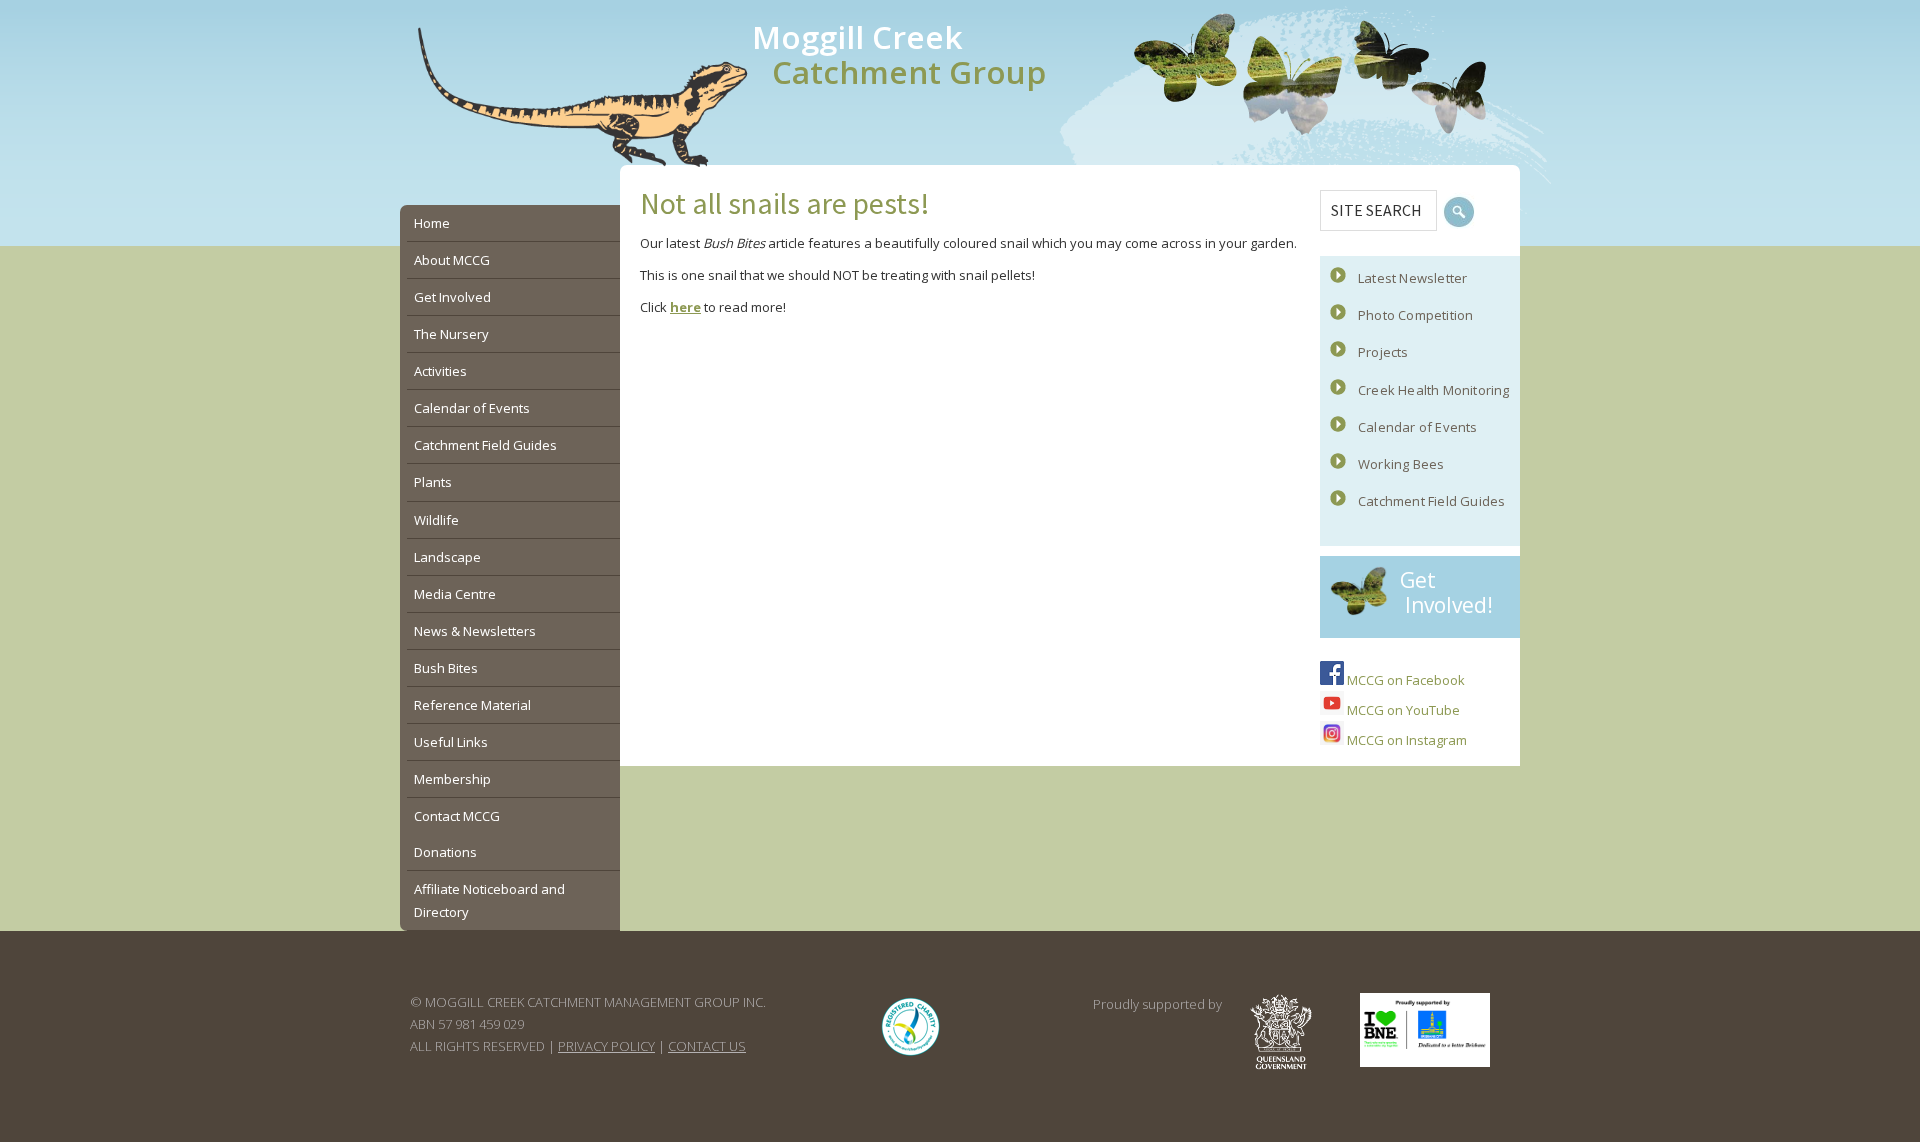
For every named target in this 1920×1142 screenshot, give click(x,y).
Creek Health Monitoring (1434, 390)
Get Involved (452, 297)
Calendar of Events (1418, 427)
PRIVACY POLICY (606, 1046)
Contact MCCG (457, 816)
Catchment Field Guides (1431, 501)
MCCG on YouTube (1402, 710)
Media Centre (455, 594)
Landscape (447, 557)
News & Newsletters (475, 631)
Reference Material (472, 705)
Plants (433, 482)
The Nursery (451, 334)
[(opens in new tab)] (911, 1055)
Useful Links (451, 742)
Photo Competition (1415, 315)
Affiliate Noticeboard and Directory (489, 900)
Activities (440, 371)
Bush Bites (446, 668)
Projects (1383, 352)
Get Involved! (1446, 592)
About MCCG (452, 260)
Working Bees (1401, 464)
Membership (452, 779)
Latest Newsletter (1412, 278)
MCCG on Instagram (1405, 740)
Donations (445, 852)
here (685, 307)
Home (432, 223)
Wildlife (436, 520)
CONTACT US (707, 1046)
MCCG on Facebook (1404, 680)
